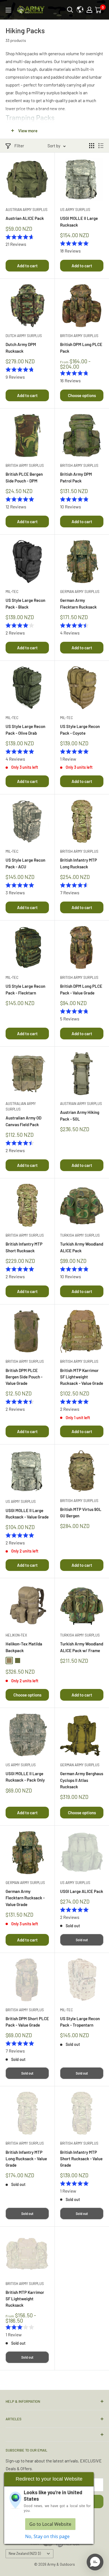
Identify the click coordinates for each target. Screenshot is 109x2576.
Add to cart (27, 266)
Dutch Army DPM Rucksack (21, 348)
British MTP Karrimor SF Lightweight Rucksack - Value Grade (82, 1377)
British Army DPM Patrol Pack (76, 477)
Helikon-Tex (16, 1635)
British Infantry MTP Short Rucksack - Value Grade (81, 2159)
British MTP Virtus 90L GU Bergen (81, 1512)
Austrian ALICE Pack (25, 218)
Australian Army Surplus (21, 1106)
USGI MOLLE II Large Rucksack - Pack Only (25, 1777)
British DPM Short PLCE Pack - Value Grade (27, 2022)
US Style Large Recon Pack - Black (25, 603)
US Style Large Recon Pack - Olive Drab (25, 730)
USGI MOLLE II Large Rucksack (79, 221)
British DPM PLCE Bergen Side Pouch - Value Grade (24, 1377)
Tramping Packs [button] (30, 117)
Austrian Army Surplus (27, 210)
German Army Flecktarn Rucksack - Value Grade (25, 1898)
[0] (99, 10)
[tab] (54, 117)
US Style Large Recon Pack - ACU (25, 863)
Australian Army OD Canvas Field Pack (23, 1121)
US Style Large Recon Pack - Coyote (80, 730)
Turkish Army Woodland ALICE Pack (82, 1247)
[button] (95, 2562)
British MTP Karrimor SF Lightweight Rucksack (25, 2299)
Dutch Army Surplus (24, 336)
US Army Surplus (75, 210)
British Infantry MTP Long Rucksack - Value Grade (26, 2159)
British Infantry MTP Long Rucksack (79, 863)
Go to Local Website (50, 2524)
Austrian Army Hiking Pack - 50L (80, 1115)
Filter (19, 146)
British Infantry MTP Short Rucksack (24, 1247)
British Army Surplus (79, 336)
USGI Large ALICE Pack (82, 1891)
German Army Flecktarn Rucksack (78, 603)
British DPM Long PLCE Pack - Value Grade (81, 989)
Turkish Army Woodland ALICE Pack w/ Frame (82, 1647)
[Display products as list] (101, 146)
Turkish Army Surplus (80, 1235)
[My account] (89, 10)
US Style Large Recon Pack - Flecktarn (25, 989)
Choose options (82, 395)
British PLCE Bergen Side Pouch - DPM (24, 477)
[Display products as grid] (92, 146)
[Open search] (70, 10)
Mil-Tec (12, 592)
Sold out (82, 1940)
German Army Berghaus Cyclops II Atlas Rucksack (82, 1780)
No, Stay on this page (47, 2536)
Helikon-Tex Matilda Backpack (24, 1647)
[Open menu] (8, 10)
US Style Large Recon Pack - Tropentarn (80, 2022)
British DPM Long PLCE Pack (81, 348)
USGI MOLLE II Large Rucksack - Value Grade (27, 1514)
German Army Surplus (80, 592)
